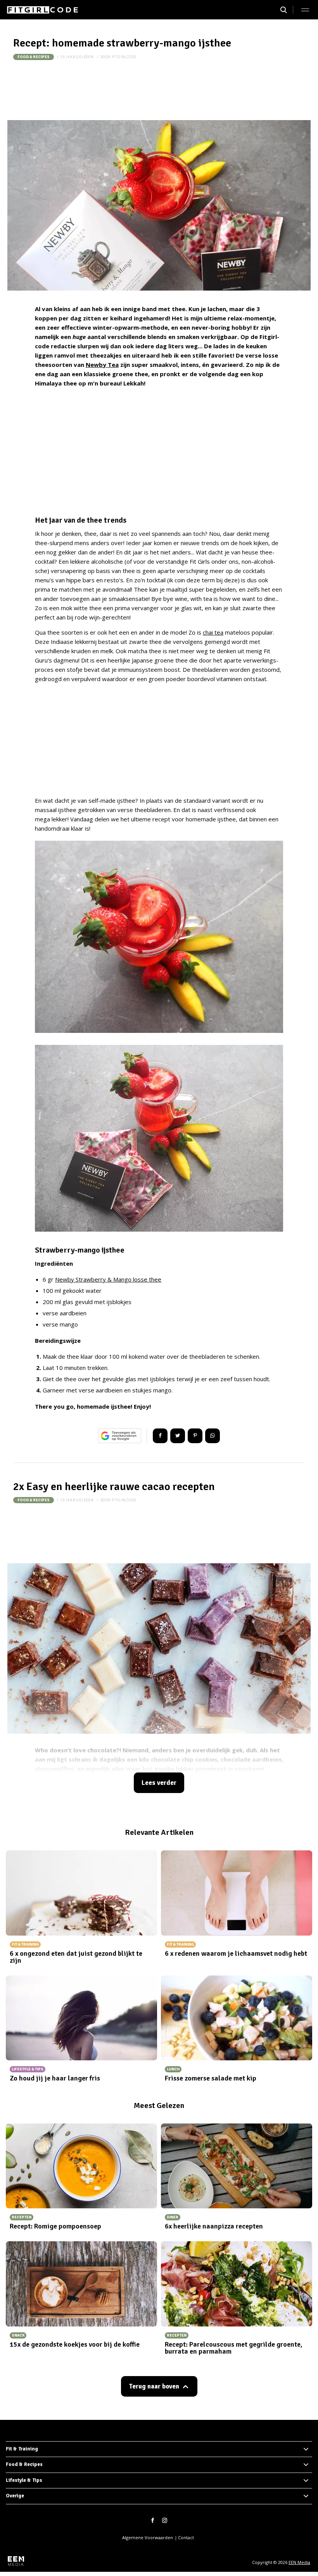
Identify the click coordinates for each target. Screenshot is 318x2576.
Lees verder (159, 1783)
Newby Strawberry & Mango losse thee (108, 1279)
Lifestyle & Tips (24, 2480)
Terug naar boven (154, 2386)
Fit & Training (22, 2449)
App (213, 1436)
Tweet (178, 1436)
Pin (195, 1436)
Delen (160, 1436)
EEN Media (299, 2562)
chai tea (213, 632)
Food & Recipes (34, 57)
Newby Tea (102, 365)
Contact (186, 2537)
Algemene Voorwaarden (148, 2537)
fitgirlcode (124, 57)
